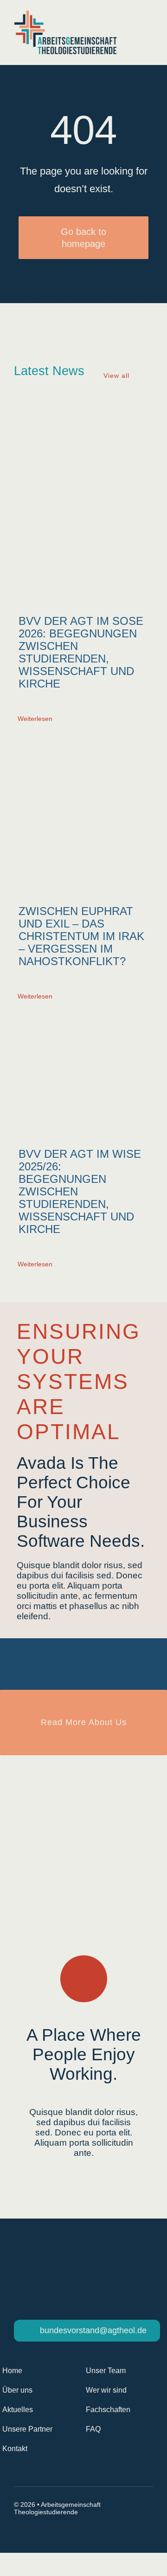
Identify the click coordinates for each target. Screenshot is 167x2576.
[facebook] (18, 2530)
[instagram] (34, 2530)
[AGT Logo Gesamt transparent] (65, 15)
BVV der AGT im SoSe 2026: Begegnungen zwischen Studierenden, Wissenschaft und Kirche (81, 652)
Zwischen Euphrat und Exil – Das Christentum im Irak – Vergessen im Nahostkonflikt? (81, 936)
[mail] (51, 2530)
